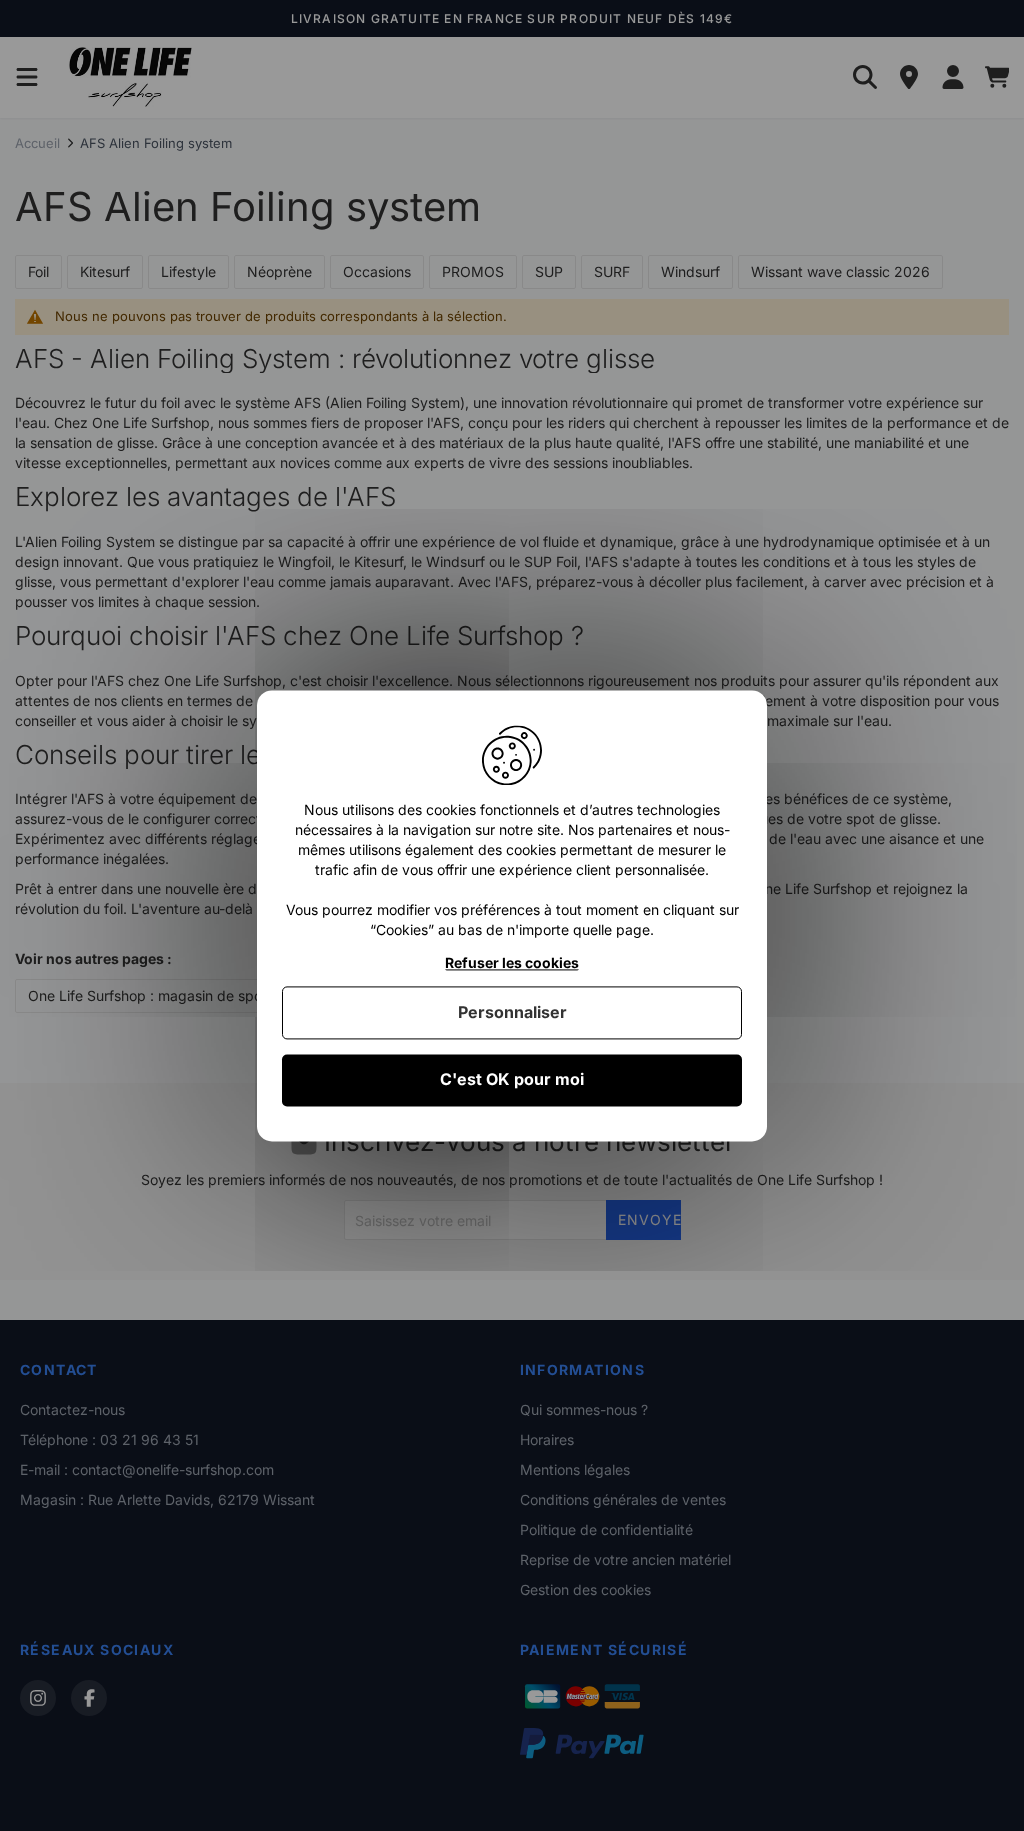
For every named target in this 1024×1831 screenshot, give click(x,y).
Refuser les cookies (512, 963)
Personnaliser (512, 1013)
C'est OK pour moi (512, 1080)
